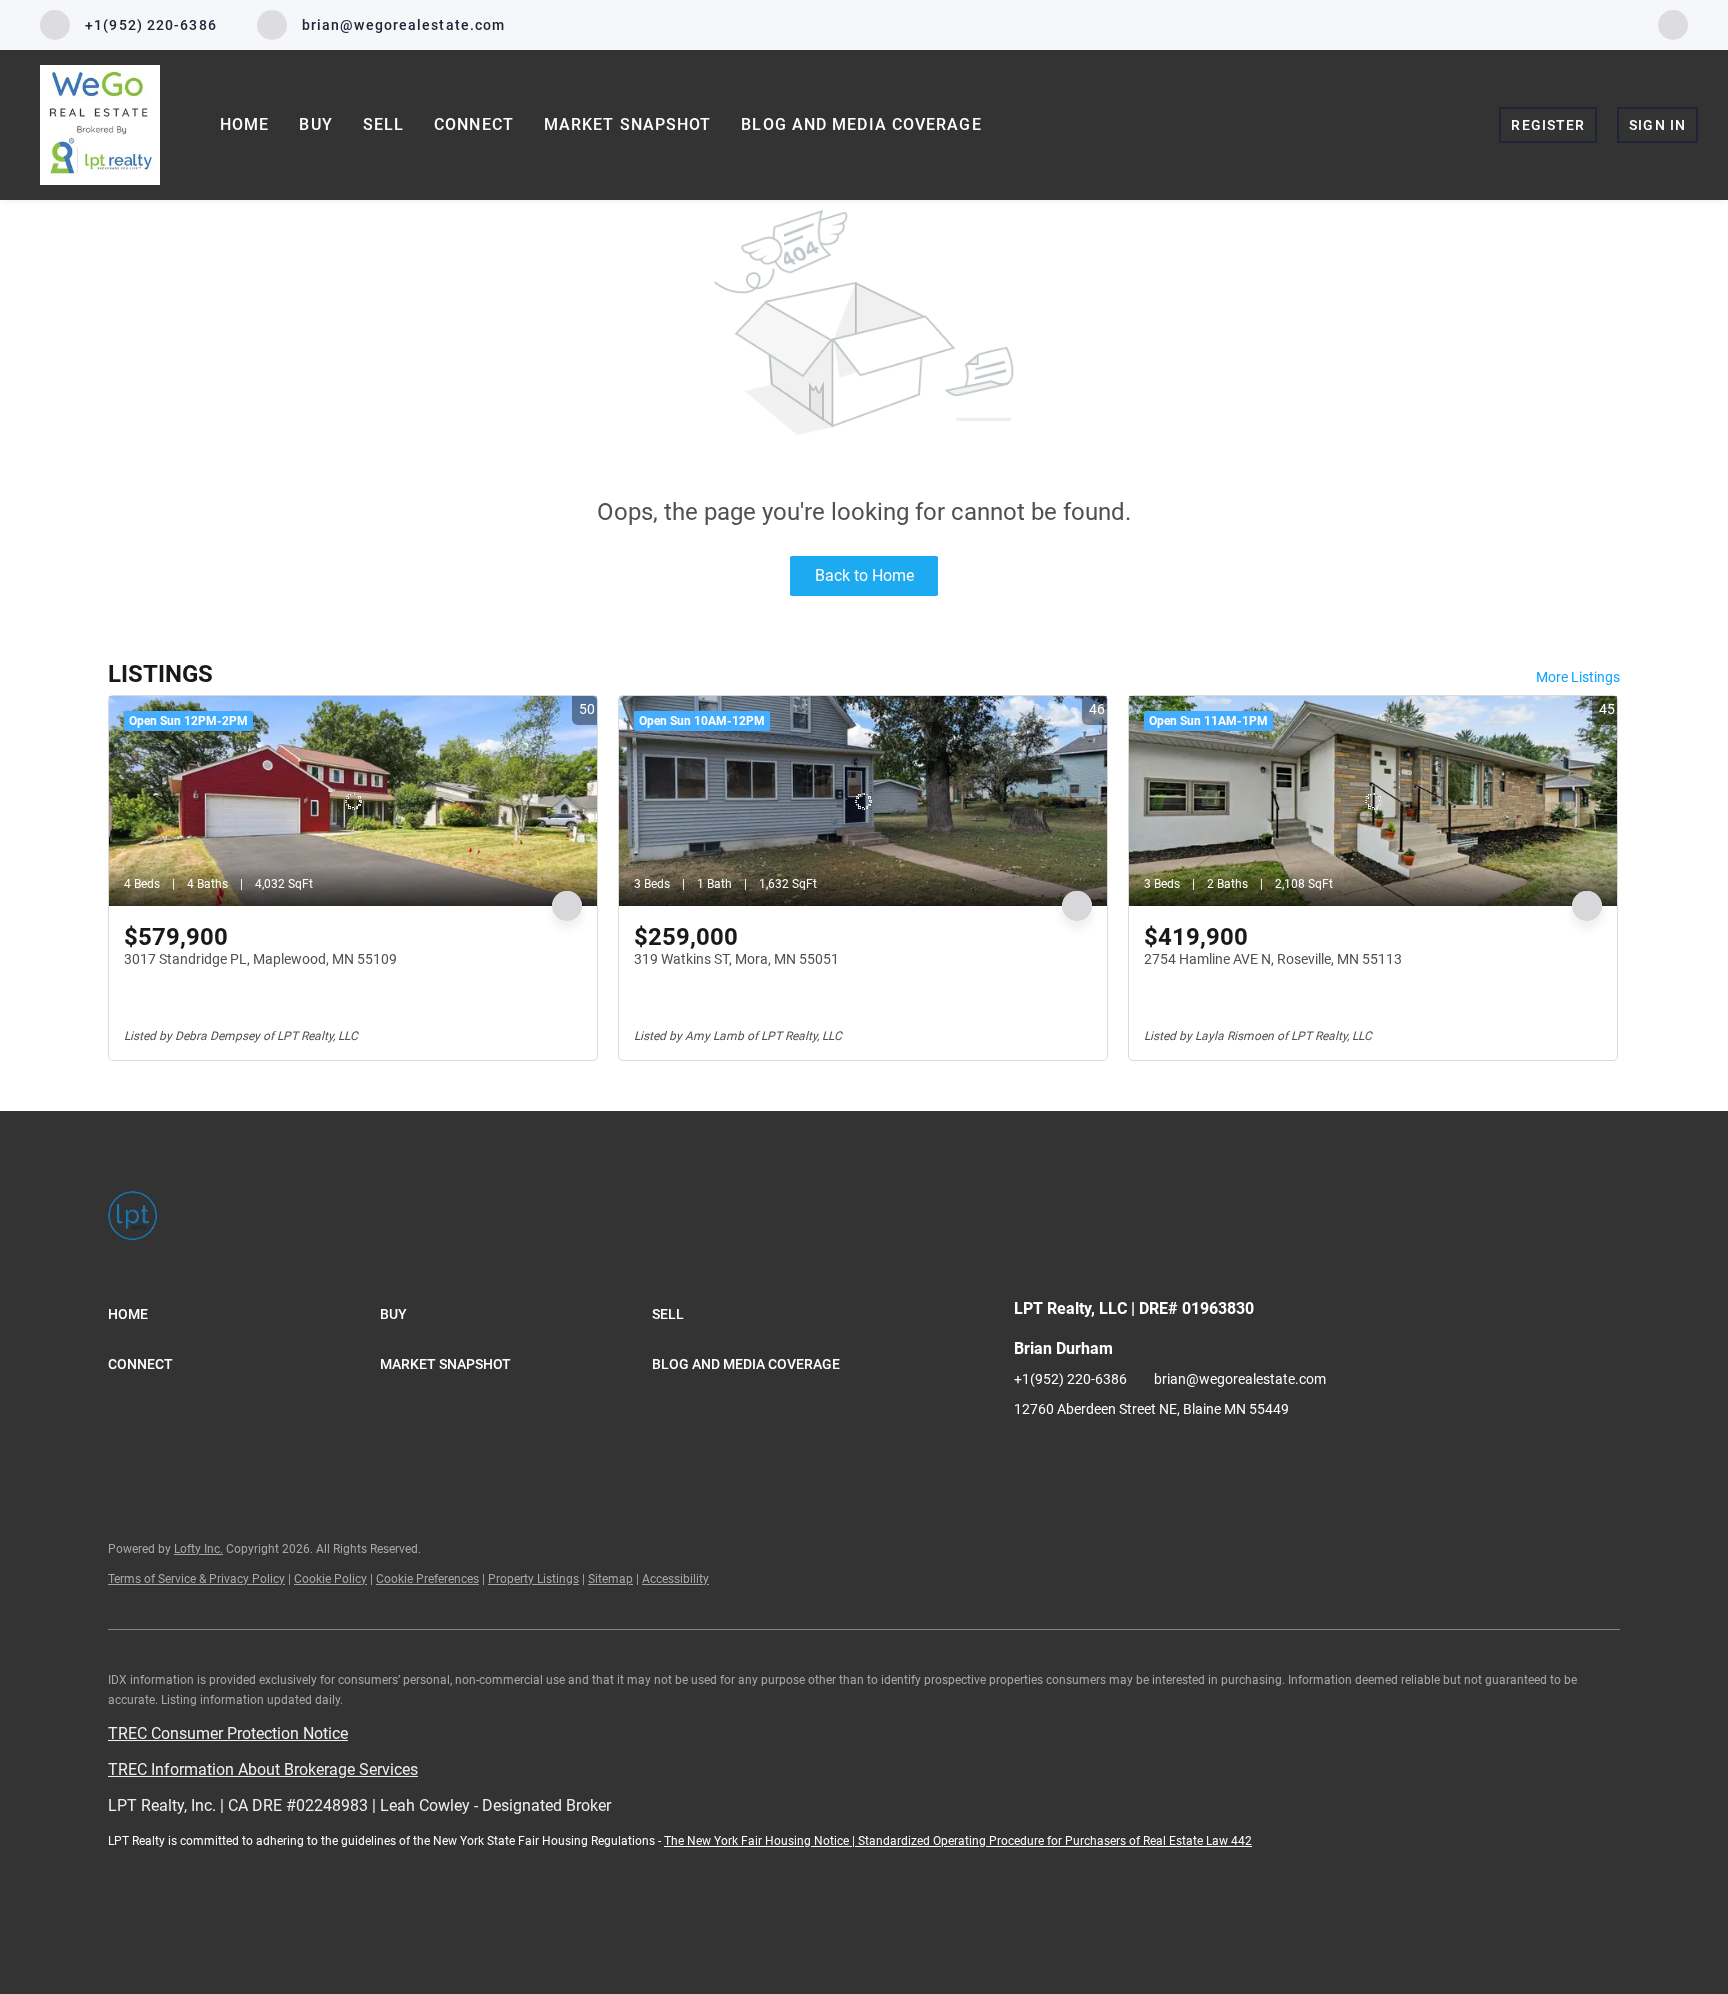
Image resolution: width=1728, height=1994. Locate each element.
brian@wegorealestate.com (1240, 1379)
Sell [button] (383, 124)
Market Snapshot (628, 124)
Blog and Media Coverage (861, 124)
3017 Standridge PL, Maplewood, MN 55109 (260, 959)
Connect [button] (474, 124)
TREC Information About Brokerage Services (263, 1769)
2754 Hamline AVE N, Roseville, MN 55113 (1273, 959)
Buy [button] (315, 124)
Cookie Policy (330, 1579)
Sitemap (610, 1579)
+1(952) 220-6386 (1070, 1379)
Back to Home (864, 575)
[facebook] (1673, 23)
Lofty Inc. (198, 1549)
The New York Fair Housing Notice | (761, 1841)
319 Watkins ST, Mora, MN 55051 (736, 959)
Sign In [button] (1657, 125)
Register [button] (1548, 125)
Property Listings (533, 1579)
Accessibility (675, 1579)
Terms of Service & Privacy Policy (196, 1579)
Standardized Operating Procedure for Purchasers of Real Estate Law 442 (1055, 1841)
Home (244, 124)
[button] (244, 1314)
